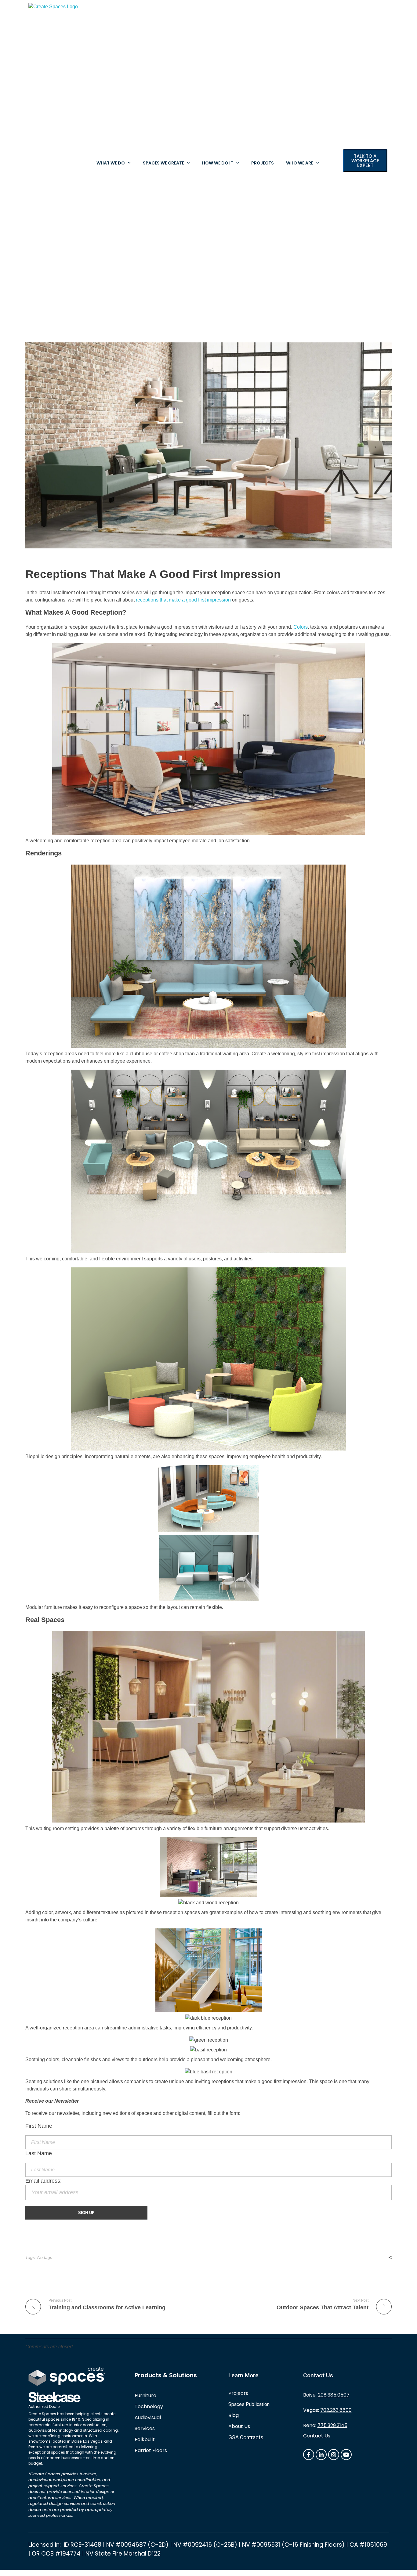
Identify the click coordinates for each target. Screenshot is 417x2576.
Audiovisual (148, 2417)
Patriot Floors (151, 2450)
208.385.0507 (334, 2395)
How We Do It (218, 163)
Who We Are (300, 163)
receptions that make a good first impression (183, 600)
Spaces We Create (163, 163)
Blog (234, 2415)
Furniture (145, 2395)
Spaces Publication (249, 2404)
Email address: (44, 2181)
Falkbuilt (145, 2439)
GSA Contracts (246, 2437)
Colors (301, 627)
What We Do (111, 163)
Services (145, 2428)
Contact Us (317, 2436)
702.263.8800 (336, 2410)
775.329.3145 (332, 2425)
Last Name (39, 2153)
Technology (149, 2406)
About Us (239, 2426)
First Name (39, 2126)
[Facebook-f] (309, 2455)
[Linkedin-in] (321, 2455)
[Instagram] (334, 2455)
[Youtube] (346, 2455)
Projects (263, 163)
